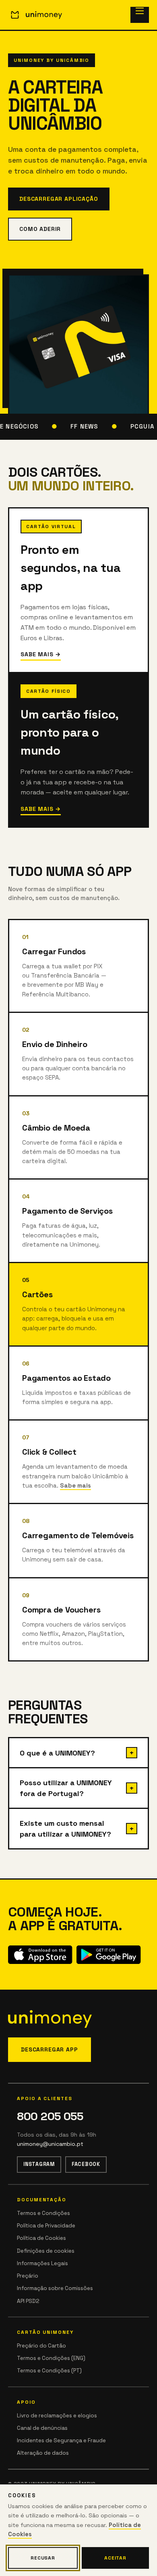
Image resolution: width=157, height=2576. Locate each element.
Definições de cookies (46, 2251)
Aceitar (116, 2558)
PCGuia (140, 426)
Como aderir (40, 229)
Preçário (28, 2276)
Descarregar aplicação (59, 199)
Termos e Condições (43, 2213)
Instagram (39, 2164)
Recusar (43, 2558)
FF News (82, 426)
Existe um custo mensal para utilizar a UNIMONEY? (65, 1829)
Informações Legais (42, 2263)
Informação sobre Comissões (55, 2288)
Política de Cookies (41, 2238)
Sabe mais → (41, 654)
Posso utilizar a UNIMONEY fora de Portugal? (66, 1788)
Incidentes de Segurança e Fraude (61, 2440)
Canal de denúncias (42, 2428)
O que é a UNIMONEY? (57, 1753)
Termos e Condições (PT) (49, 2371)
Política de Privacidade (46, 2226)
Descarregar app (50, 2049)
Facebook (86, 2164)
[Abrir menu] (140, 15)
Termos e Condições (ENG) (51, 2358)
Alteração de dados (43, 2453)
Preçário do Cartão (41, 2346)
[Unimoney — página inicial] (35, 15)
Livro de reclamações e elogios (57, 2416)
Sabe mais (75, 1485)
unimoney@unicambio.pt (50, 2144)
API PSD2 (28, 2301)
